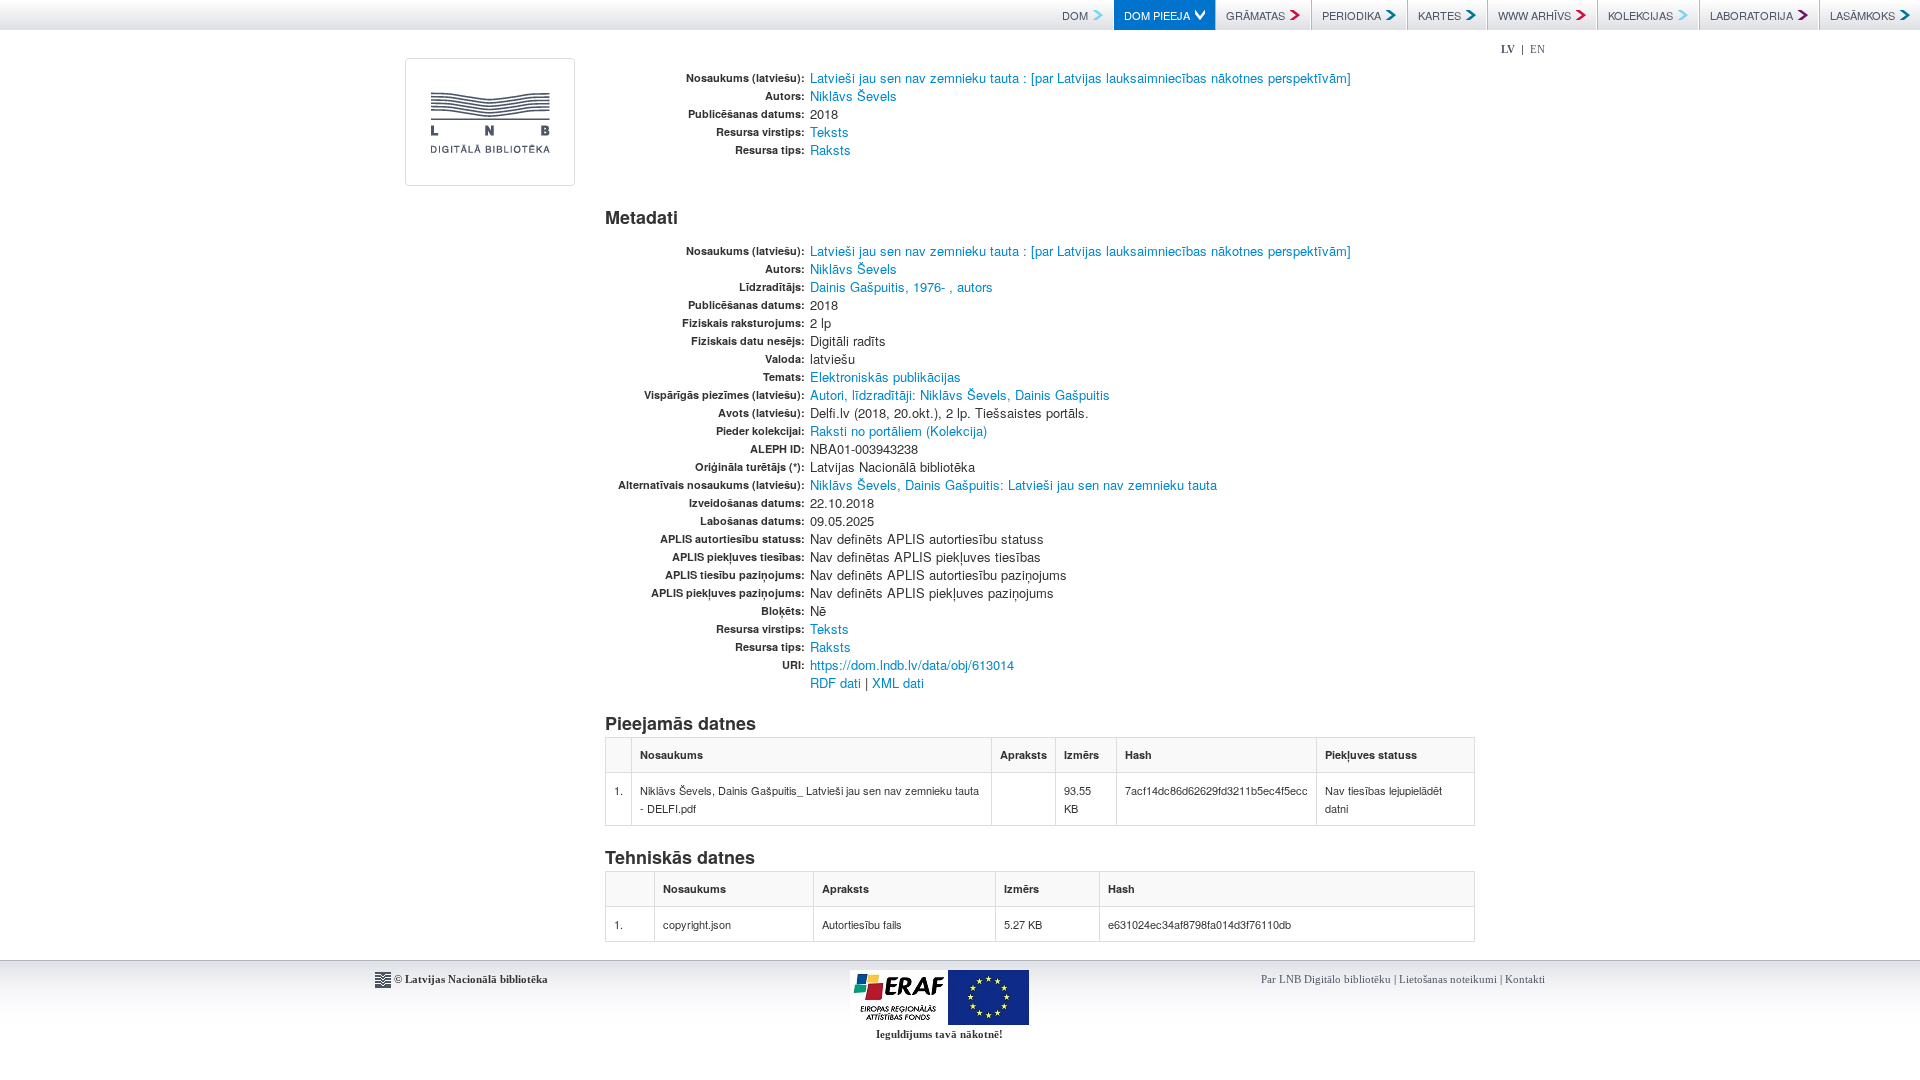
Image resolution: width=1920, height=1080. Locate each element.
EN (1537, 49)
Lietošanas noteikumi (1448, 979)
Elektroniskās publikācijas (885, 376)
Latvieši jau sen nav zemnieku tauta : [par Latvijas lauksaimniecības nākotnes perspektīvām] (1080, 77)
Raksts (830, 149)
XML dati (898, 682)
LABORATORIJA (1751, 15)
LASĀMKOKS (1862, 15)
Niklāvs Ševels (853, 95)
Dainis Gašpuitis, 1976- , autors (901, 286)
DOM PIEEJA (1157, 15)
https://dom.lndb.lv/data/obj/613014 (912, 664)
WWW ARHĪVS (1534, 15)
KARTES (1439, 15)
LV (1508, 49)
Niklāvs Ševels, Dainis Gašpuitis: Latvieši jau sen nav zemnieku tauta (1013, 484)
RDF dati (835, 682)
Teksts (829, 131)
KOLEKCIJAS (1640, 15)
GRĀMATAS (1255, 15)
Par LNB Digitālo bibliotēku (1326, 979)
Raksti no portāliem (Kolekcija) (898, 430)
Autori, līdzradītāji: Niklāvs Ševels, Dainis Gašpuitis (960, 394)
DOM (1075, 15)
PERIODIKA (1351, 15)
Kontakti (1525, 979)
